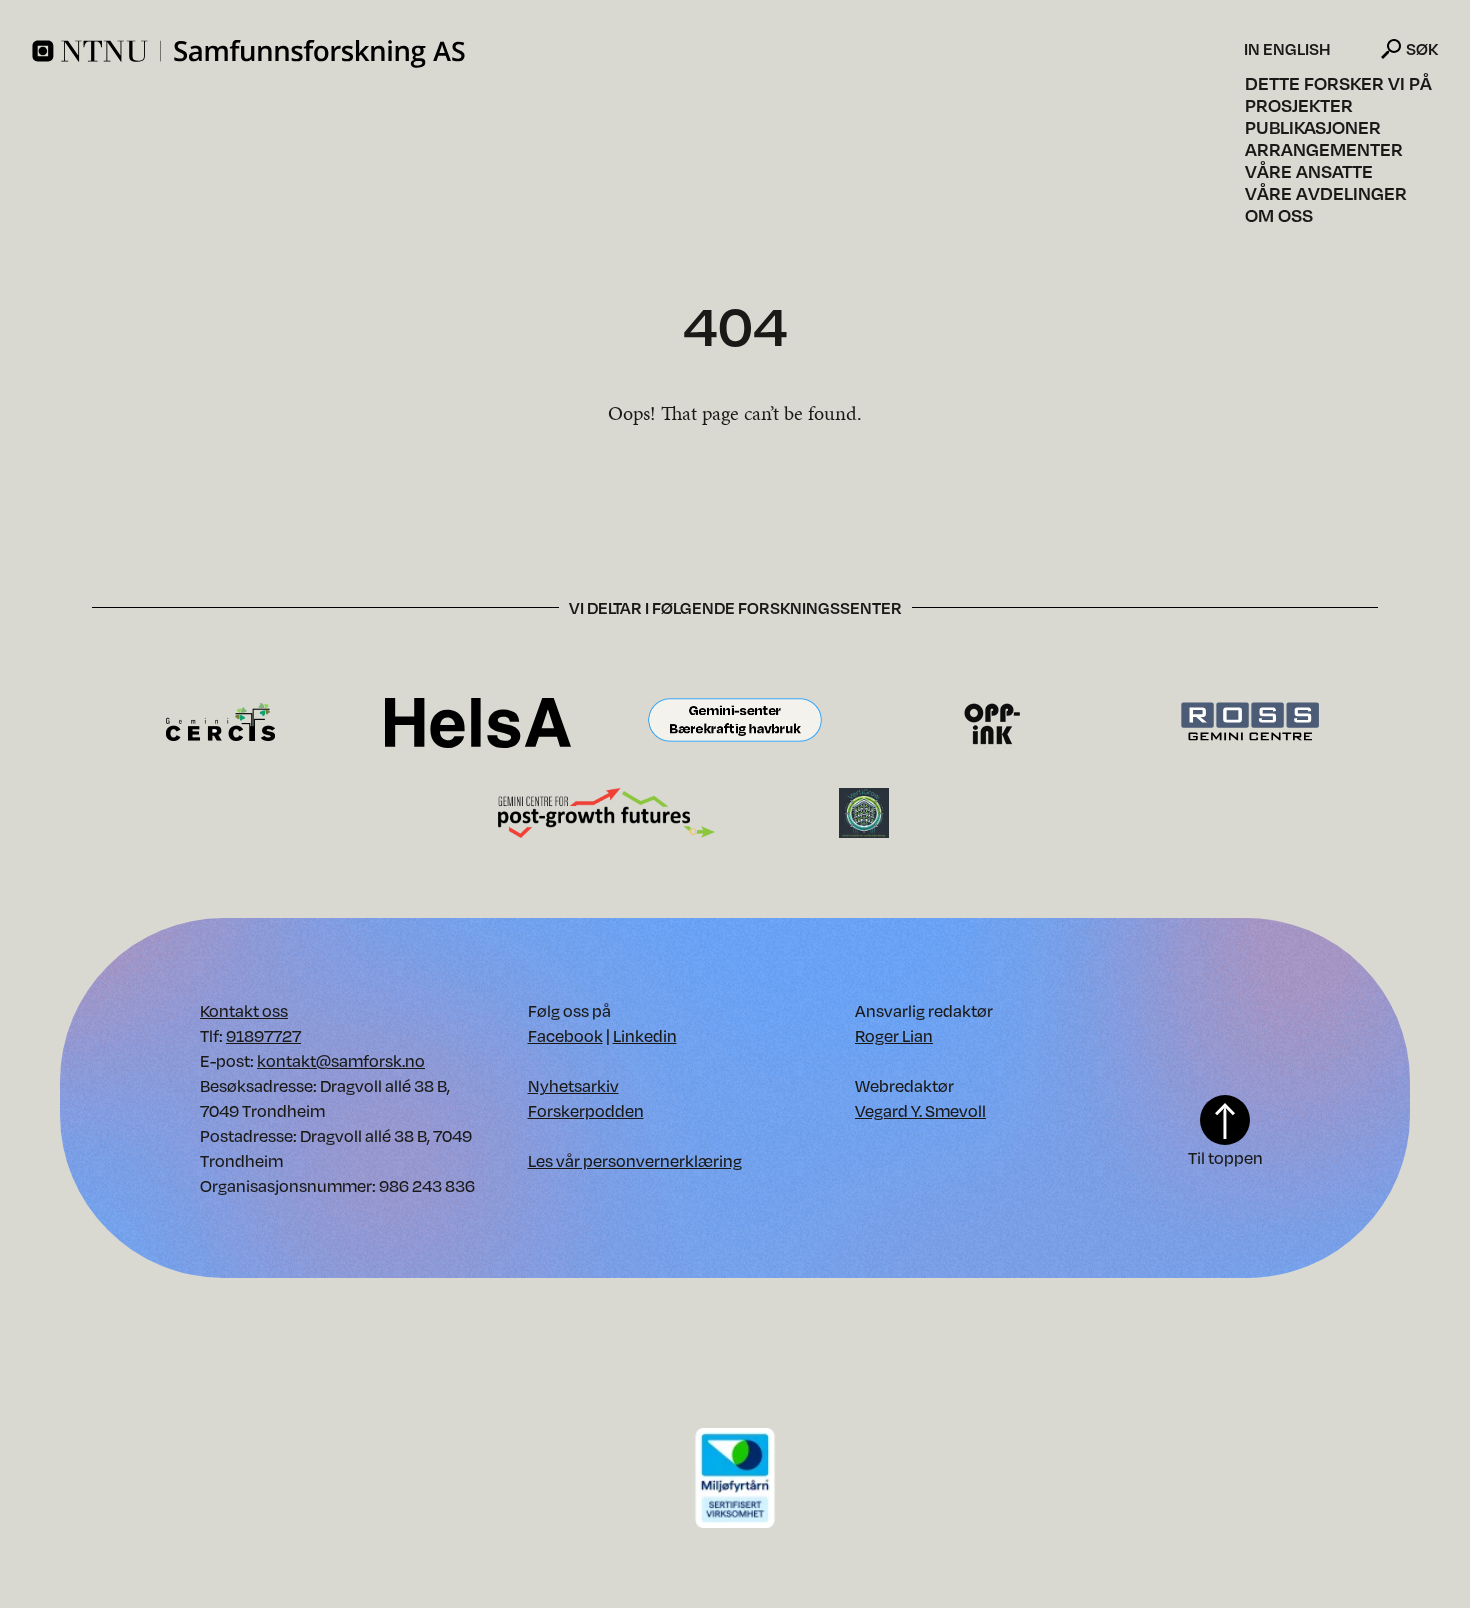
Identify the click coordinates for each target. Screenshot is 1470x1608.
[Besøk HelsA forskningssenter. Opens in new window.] (478, 721)
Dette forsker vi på (1338, 83)
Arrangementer (1324, 149)
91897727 (263, 1035)
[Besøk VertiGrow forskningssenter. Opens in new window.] (864, 811)
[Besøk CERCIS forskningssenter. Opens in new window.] (220, 721)
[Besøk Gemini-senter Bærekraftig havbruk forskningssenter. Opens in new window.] (735, 721)
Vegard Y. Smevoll (920, 1110)
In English (1287, 49)
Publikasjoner (1313, 127)
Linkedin (645, 1035)
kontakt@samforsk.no (341, 1060)
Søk (1422, 48)
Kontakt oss (244, 1010)
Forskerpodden (586, 1110)
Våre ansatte (1309, 171)
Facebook (565, 1035)
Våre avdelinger (1326, 193)
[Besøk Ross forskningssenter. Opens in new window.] (1249, 721)
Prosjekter (1299, 105)
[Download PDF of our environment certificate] (735, 1476)
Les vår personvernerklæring (635, 1160)
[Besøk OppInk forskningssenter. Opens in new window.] (992, 721)
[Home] (635, 54)
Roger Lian (894, 1035)
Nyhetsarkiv (573, 1085)
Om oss (1279, 215)
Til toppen (1225, 1157)
